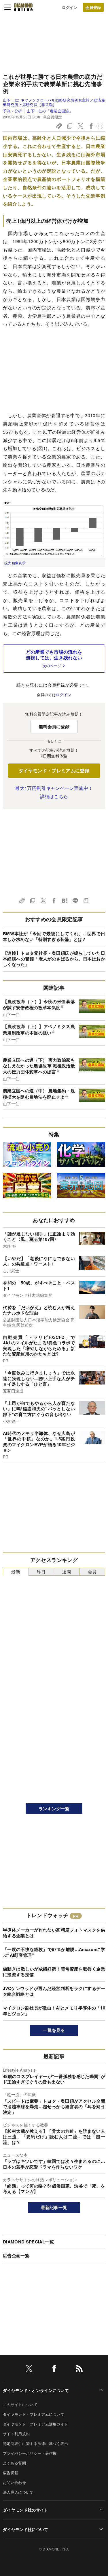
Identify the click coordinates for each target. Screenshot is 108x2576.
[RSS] (79, 2369)
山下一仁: (54, 102)
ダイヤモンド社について (26, 2529)
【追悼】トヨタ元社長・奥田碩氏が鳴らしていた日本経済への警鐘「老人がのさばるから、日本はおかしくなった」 (54, 959)
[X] (29, 2369)
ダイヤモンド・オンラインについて (36, 2390)
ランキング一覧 (54, 1809)
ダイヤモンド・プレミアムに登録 (54, 771)
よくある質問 (14, 2463)
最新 (16, 1572)
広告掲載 (11, 2473)
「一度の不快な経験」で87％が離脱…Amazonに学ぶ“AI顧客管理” (54, 1952)
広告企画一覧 (16, 2255)
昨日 (41, 1572)
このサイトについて (20, 2404)
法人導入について (18, 2492)
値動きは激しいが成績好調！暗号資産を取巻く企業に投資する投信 (54, 1972)
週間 (67, 1572)
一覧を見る (54, 2030)
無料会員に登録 (54, 726)
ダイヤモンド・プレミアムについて (34, 2414)
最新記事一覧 (54, 2207)
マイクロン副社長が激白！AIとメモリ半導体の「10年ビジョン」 (54, 2011)
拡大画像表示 (15, 563)
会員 (92, 1572)
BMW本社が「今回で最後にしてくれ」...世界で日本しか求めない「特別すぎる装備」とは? (54, 936)
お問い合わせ (14, 2482)
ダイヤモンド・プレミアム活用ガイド (35, 2424)
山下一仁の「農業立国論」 (50, 111)
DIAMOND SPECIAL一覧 (28, 2242)
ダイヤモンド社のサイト (26, 2510)
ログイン (70, 7)
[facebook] (54, 2369)
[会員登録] (93, 7)
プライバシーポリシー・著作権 (30, 2453)
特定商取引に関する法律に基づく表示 (35, 2443)
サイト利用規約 (16, 2434)
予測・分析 (13, 111)
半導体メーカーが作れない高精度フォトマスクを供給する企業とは (54, 1933)
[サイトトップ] (23, 7)
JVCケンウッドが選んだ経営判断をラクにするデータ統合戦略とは (54, 1991)
